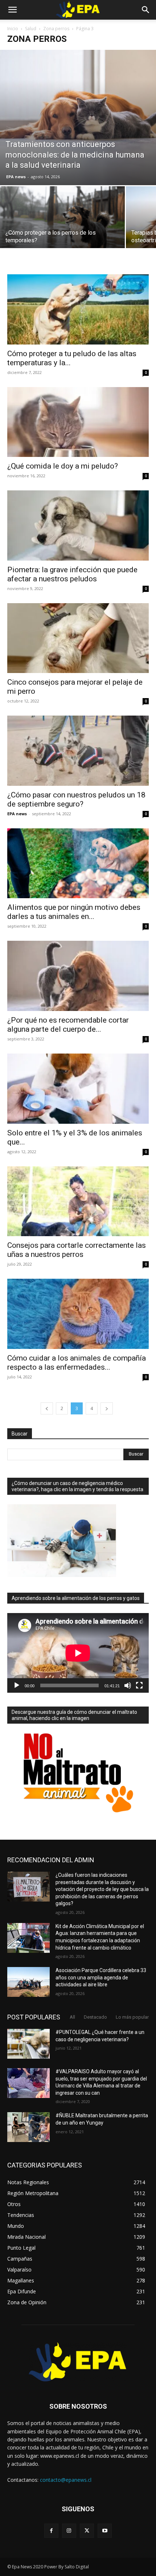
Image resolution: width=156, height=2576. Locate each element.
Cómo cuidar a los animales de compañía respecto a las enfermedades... (77, 1363)
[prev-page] (47, 1408)
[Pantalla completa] (139, 1685)
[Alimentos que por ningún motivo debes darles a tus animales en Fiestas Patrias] (78, 863)
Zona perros (56, 29)
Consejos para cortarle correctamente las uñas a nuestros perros (77, 1250)
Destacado (95, 2017)
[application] (78, 1653)
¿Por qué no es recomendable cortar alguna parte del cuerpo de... (68, 1025)
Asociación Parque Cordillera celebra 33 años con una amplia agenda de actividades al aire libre (101, 1977)
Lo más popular (132, 2017)
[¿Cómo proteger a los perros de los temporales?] (62, 233)
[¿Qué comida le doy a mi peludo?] (78, 422)
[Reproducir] (17, 1685)
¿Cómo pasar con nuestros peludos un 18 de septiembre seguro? (76, 799)
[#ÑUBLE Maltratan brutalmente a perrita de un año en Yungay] (28, 2127)
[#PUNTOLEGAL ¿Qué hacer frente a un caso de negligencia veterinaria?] (28, 2044)
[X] (87, 2531)
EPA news (16, 177)
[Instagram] (69, 2531)
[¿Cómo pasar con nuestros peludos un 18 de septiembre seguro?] (78, 751)
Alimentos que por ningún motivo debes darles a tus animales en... (74, 912)
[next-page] (107, 1408)
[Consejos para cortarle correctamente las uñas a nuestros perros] (78, 1201)
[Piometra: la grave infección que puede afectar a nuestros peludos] (78, 525)
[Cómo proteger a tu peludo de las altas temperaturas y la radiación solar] (78, 309)
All (72, 2017)
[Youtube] (105, 2531)
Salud (31, 29)
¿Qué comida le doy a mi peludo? (63, 466)
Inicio (13, 29)
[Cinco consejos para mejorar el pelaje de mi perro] (78, 638)
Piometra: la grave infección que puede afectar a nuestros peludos (72, 574)
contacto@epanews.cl (66, 2480)
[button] (12, 10)
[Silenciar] (128, 1685)
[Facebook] (51, 2531)
